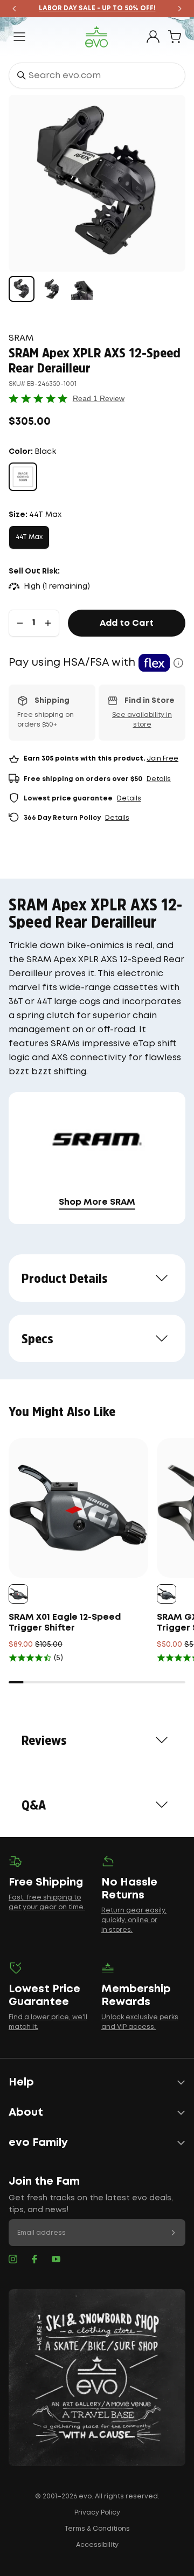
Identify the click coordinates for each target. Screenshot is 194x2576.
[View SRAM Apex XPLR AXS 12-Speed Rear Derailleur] (22, 289)
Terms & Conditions (97, 2529)
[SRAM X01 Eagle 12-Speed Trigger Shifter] (78, 1508)
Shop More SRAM (97, 1202)
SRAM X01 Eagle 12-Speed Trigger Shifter (65, 1623)
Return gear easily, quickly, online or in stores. (134, 1920)
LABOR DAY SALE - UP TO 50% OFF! (97, 8)
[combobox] (97, 75)
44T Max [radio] (29, 537)
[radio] (23, 477)
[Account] (153, 37)
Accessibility (97, 2545)
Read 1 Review (99, 398)
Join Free (162, 759)
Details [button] (159, 779)
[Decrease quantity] (20, 623)
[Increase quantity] (48, 623)
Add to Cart (127, 623)
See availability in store (142, 720)
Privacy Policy (97, 2513)
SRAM (21, 338)
